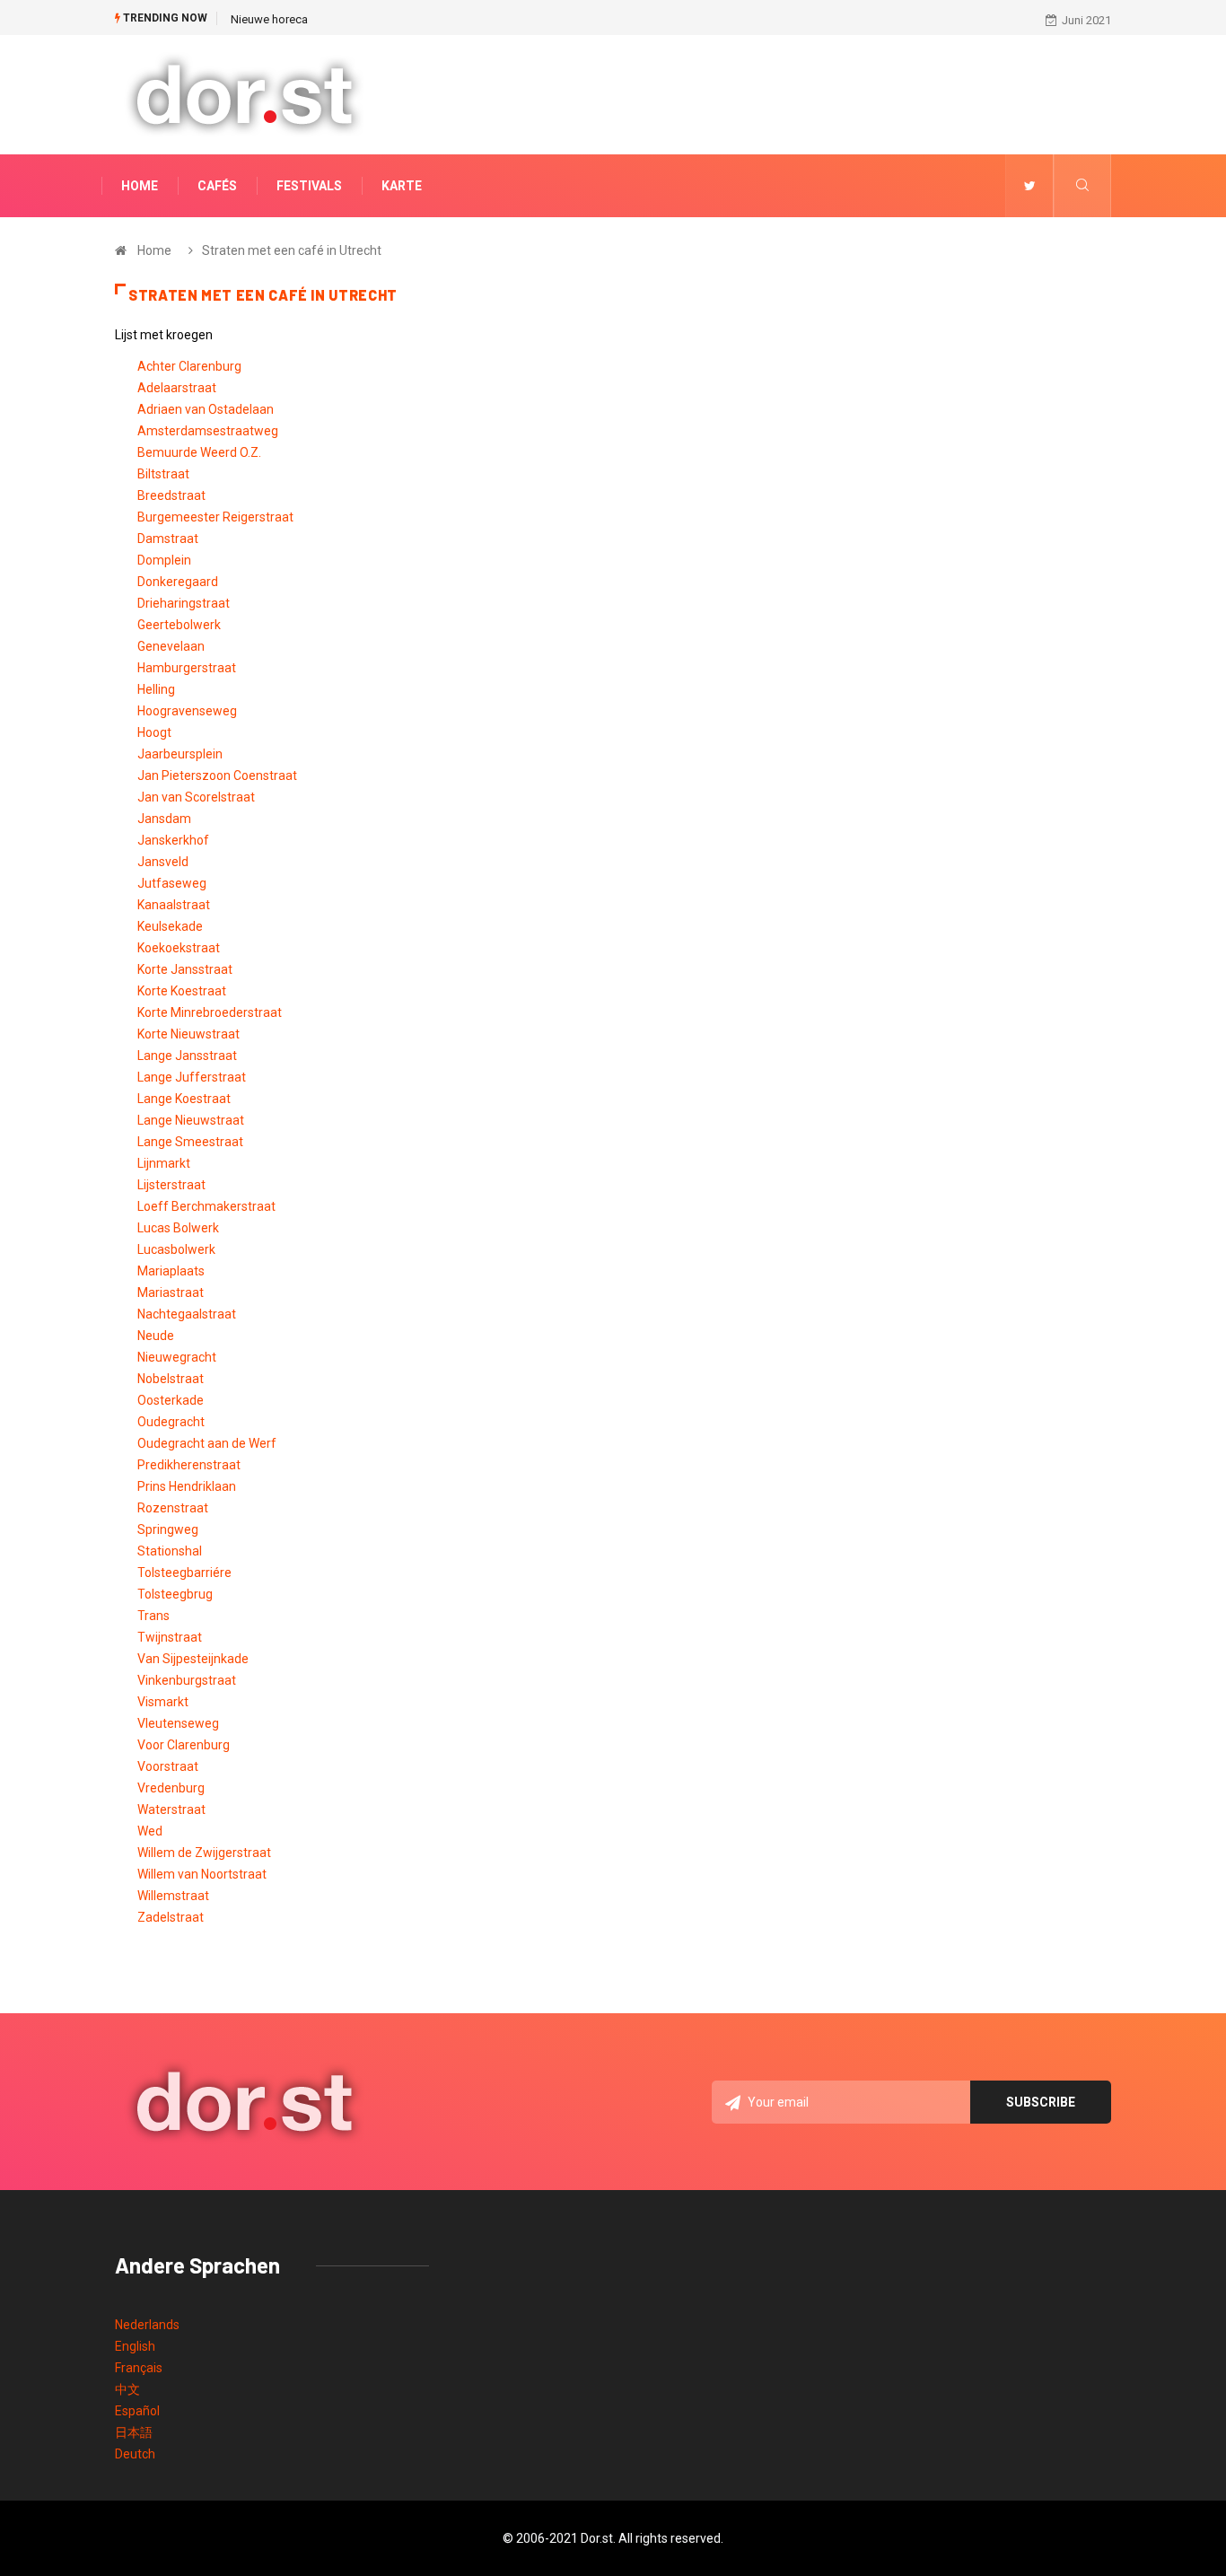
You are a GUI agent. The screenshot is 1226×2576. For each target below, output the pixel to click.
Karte (402, 186)
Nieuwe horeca (269, 19)
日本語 (134, 2432)
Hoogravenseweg (187, 711)
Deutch (135, 2454)
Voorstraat (168, 1766)
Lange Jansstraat (187, 1056)
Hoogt (154, 732)
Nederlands (147, 2325)
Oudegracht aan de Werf (207, 1443)
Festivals (309, 186)
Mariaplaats (171, 1271)
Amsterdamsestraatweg (208, 431)
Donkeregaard (178, 582)
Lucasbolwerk (176, 1249)
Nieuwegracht (177, 1357)
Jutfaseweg (172, 883)
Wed (150, 1831)
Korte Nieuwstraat (188, 1034)
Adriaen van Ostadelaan (206, 409)
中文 (127, 2389)
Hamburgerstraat (187, 668)
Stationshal (170, 1551)
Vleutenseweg (178, 1723)
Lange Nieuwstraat (191, 1120)
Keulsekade (170, 926)
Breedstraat (171, 495)
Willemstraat (173, 1896)
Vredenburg (171, 1788)
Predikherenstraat (189, 1465)
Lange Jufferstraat (192, 1077)
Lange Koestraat (184, 1099)
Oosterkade (171, 1400)
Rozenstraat (173, 1508)
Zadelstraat (171, 1917)
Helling (156, 689)
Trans (153, 1616)
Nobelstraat (171, 1379)
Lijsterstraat (171, 1185)
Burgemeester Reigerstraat (215, 517)
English (135, 2346)
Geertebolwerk (179, 625)
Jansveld (163, 862)
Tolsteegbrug (175, 1594)
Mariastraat (171, 1292)
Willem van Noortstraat (202, 1874)
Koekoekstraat (179, 948)
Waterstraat (171, 1809)
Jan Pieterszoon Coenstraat (217, 775)
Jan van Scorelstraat (196, 797)
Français (139, 2368)
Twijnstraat (170, 1637)
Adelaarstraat (177, 388)
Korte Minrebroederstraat (210, 1012)
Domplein (164, 560)
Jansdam (164, 819)
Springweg (168, 1529)
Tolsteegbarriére (184, 1573)
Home (140, 186)
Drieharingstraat (184, 603)
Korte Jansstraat (185, 969)
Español (137, 2411)
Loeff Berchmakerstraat (206, 1206)
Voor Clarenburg (184, 1745)
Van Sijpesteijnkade (193, 1659)
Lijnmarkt (164, 1163)
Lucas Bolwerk (178, 1228)
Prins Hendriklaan (187, 1486)
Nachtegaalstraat (187, 1314)
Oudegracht (171, 1422)
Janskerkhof (173, 840)
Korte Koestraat (182, 991)
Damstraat (168, 539)
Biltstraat (163, 474)
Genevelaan (171, 646)
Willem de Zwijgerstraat (204, 1853)
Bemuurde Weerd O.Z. (199, 452)
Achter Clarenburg (189, 366)
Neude (156, 1336)
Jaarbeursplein (180, 754)
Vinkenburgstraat (187, 1680)
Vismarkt (163, 1702)
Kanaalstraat (174, 905)
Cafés (217, 186)
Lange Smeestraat (190, 1142)
